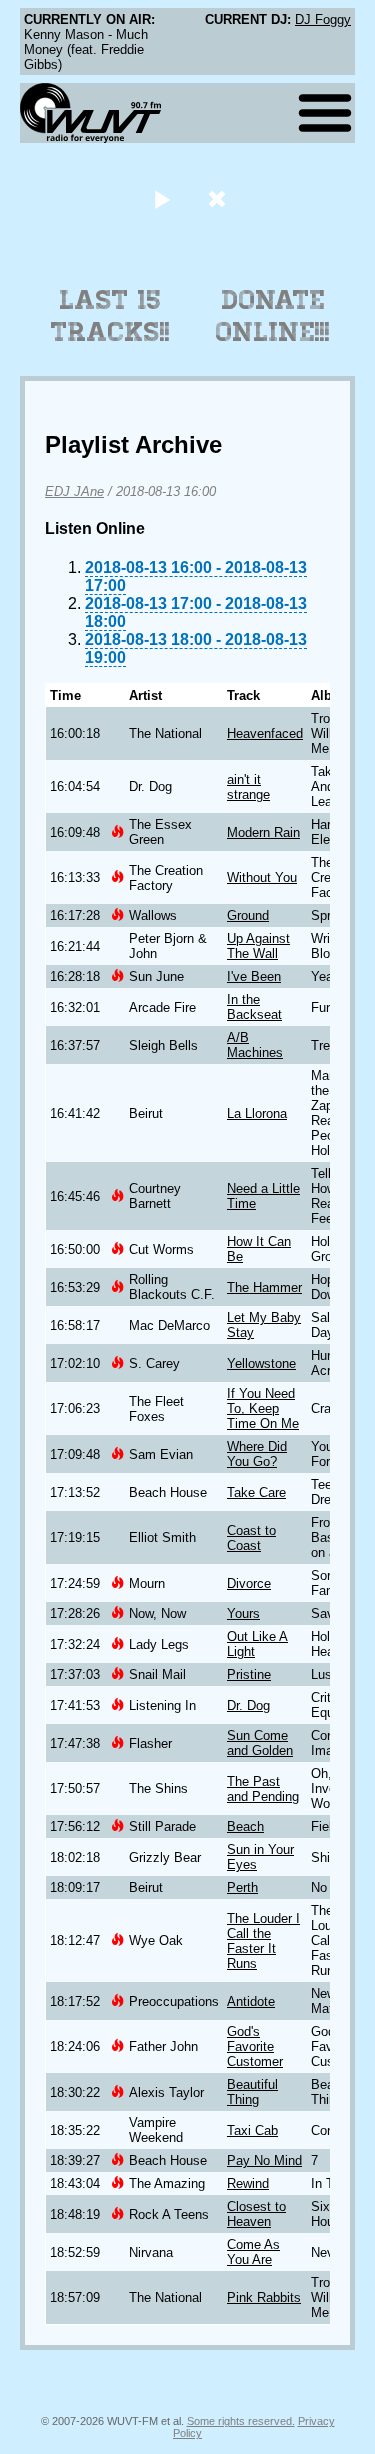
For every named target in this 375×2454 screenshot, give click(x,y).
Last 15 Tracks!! (110, 316)
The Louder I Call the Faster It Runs (263, 1941)
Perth (242, 1887)
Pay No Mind (264, 2160)
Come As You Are (253, 2252)
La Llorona (257, 1113)
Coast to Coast (251, 1538)
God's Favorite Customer (255, 2046)
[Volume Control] (219, 198)
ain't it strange (248, 787)
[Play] (162, 198)
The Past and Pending (263, 1789)
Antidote (251, 2001)
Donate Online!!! (273, 316)
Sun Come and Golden (260, 1743)
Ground (248, 915)
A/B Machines (255, 1045)
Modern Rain (263, 832)
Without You (262, 877)
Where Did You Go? (257, 1454)
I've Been (254, 976)
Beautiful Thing (252, 2092)
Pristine (249, 1674)
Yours (243, 1613)
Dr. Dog (248, 1705)
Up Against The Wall (258, 946)
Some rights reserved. (241, 2421)
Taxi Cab (252, 2130)
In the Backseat (254, 1007)
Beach (245, 1826)
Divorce (249, 1583)
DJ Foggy (323, 19)
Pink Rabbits (264, 2297)
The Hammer (264, 1287)
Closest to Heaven (256, 2214)
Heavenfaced (265, 733)
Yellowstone (261, 1363)
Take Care (256, 1492)
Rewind (248, 2183)
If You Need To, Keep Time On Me (263, 1408)
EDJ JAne (74, 491)
